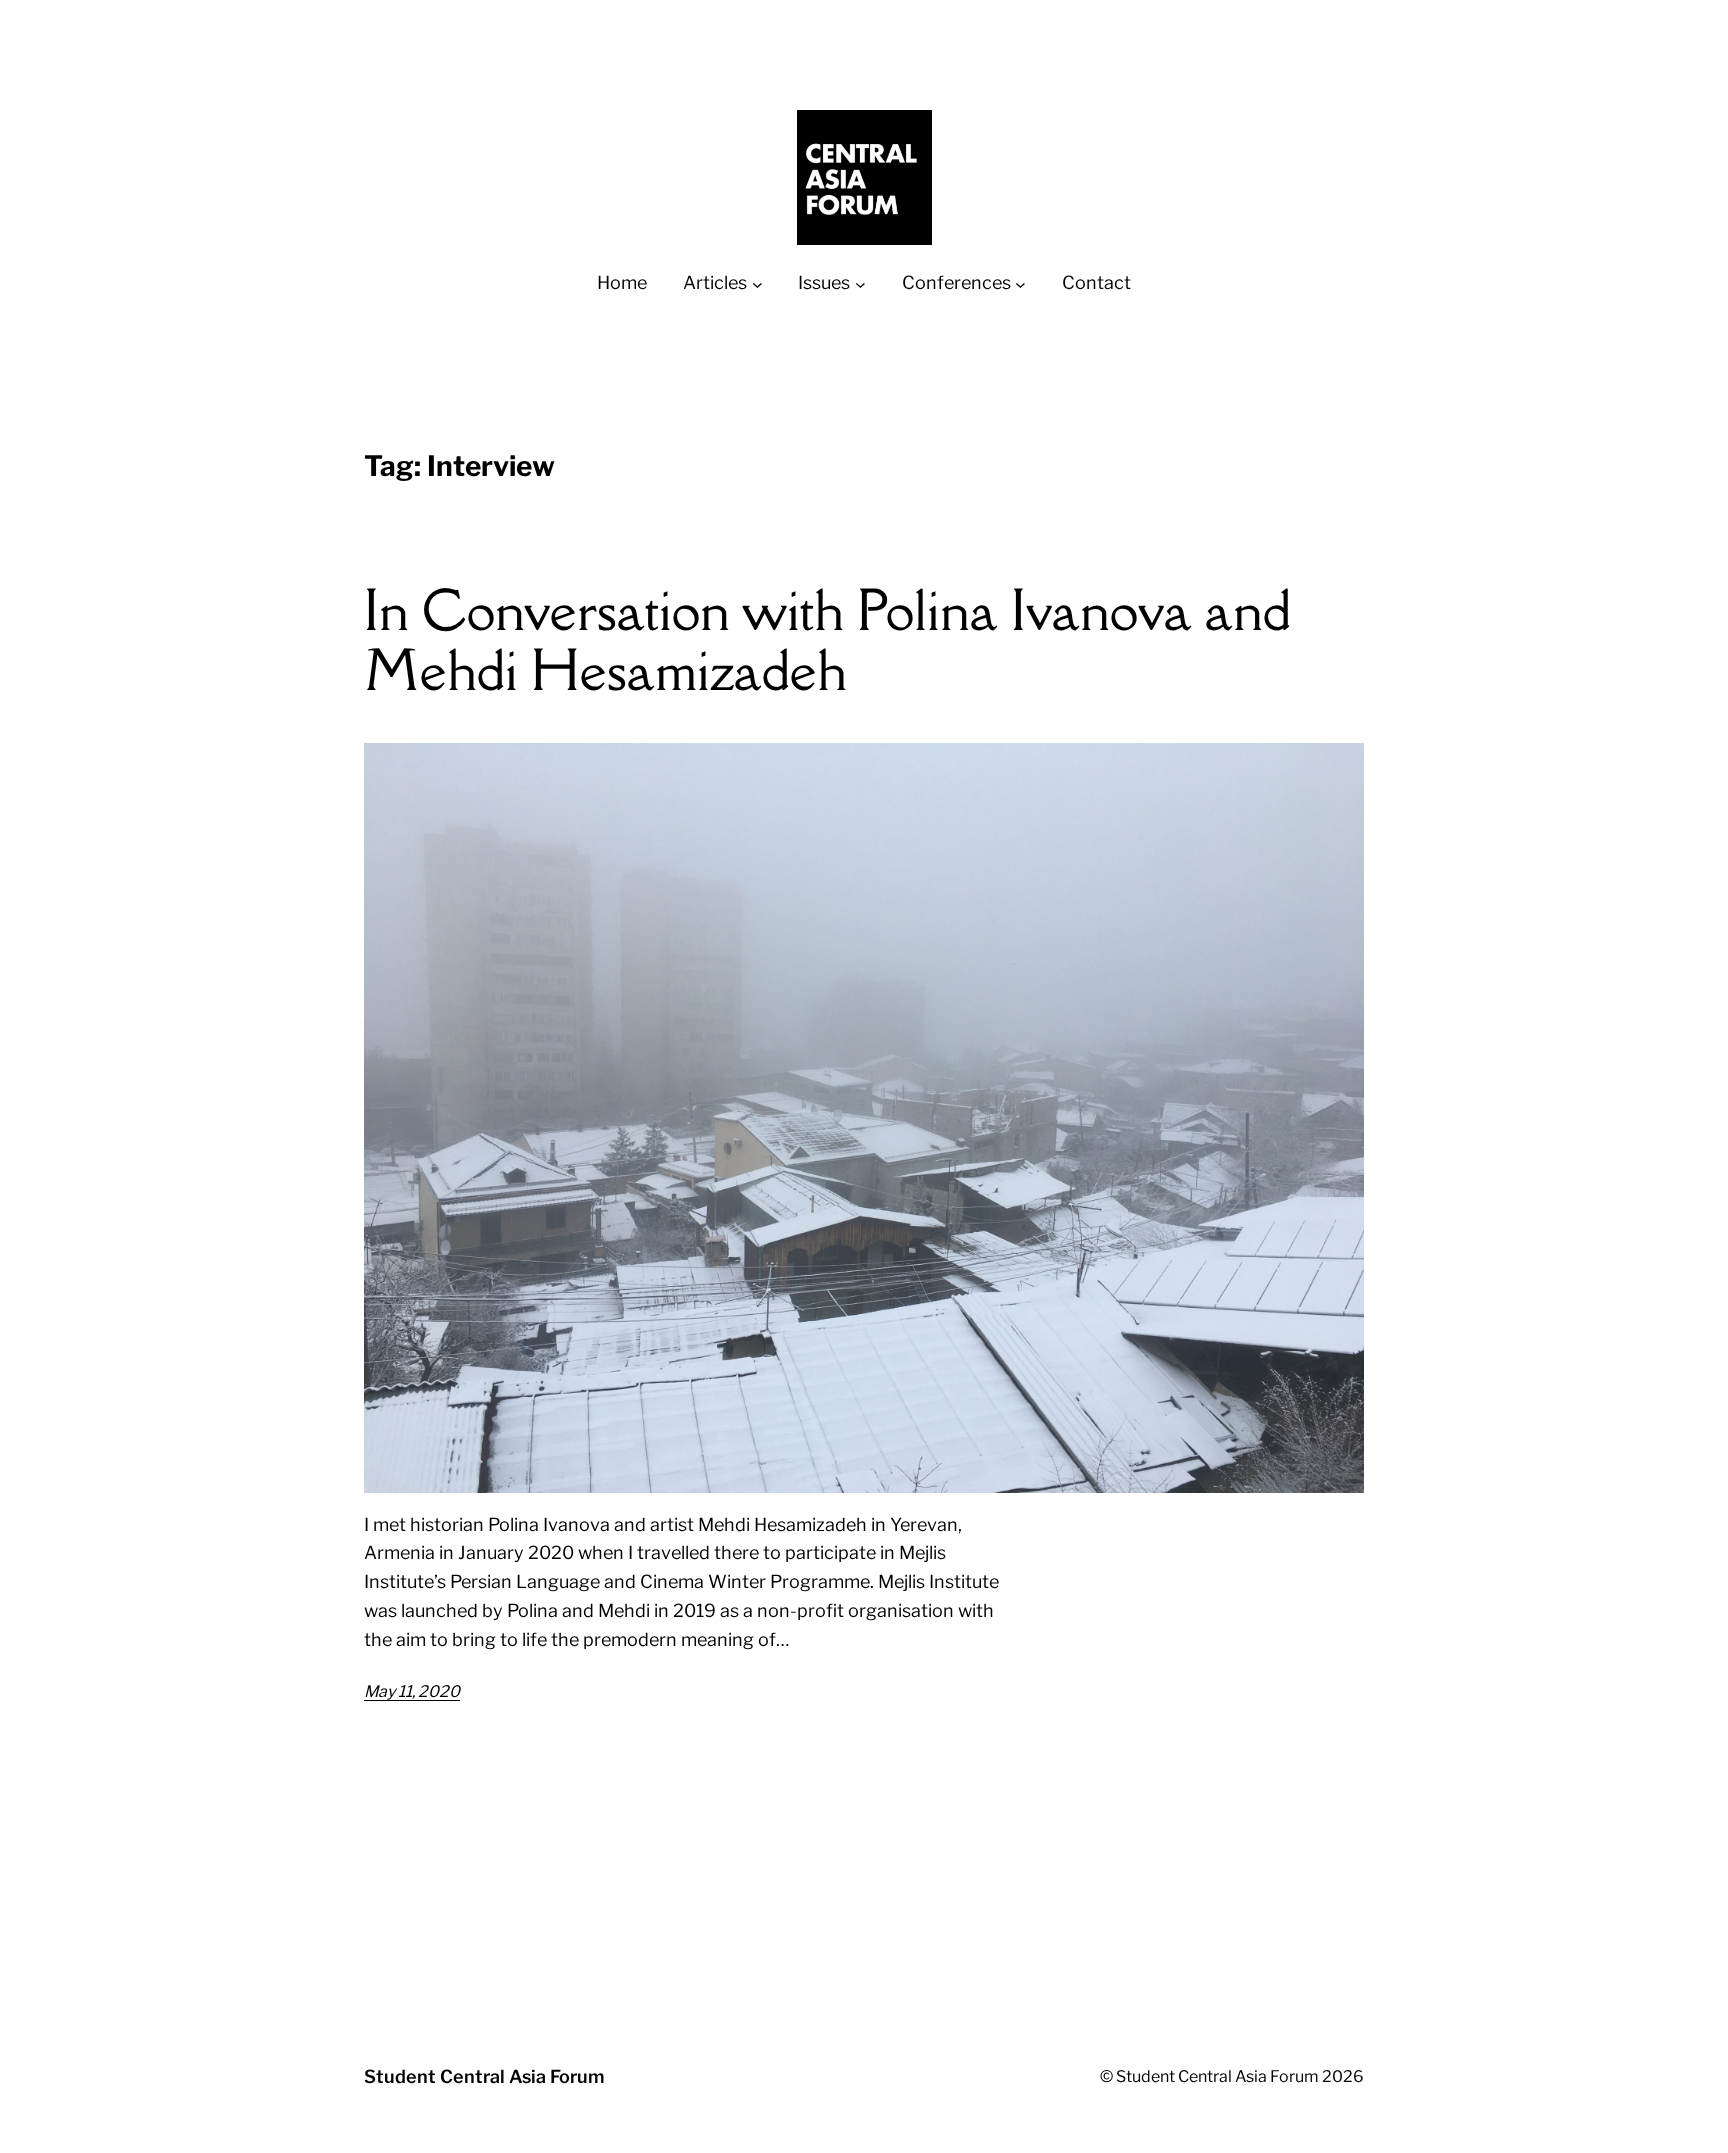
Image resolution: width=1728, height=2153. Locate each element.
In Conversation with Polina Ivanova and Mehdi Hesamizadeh (827, 640)
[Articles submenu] (757, 283)
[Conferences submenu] (1020, 283)
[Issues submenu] (860, 283)
